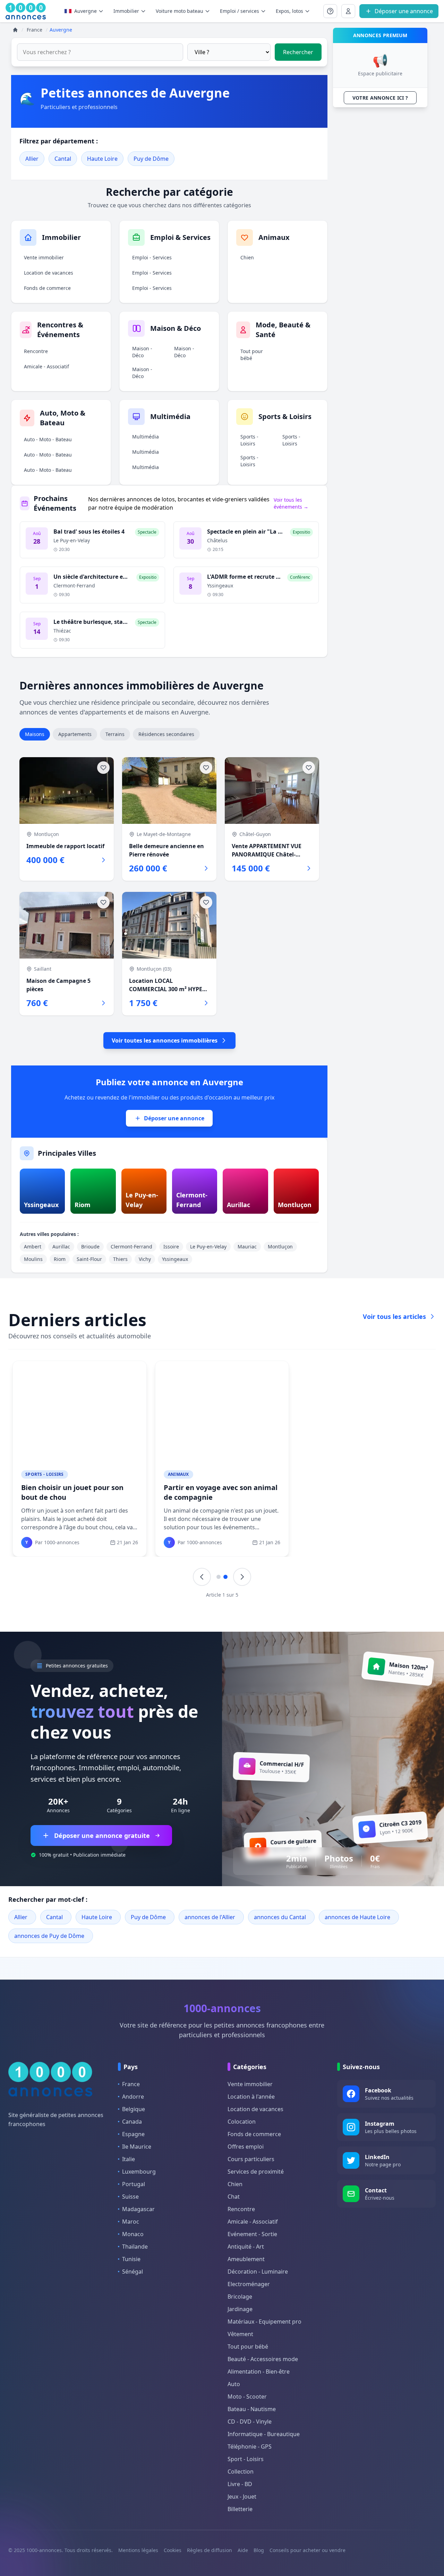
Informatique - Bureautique (264, 2434)
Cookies (173, 2550)
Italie (129, 2159)
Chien (247, 257)
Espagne (133, 2134)
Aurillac (61, 1247)
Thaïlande (135, 2247)
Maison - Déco (142, 352)
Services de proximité (256, 2172)
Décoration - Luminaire (258, 2272)
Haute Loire (102, 159)
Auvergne (86, 11)
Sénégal (133, 2272)
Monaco (133, 2234)
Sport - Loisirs (246, 2459)
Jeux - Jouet (242, 2496)
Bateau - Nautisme (252, 2409)
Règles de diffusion (210, 2550)
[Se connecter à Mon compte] (330, 11)
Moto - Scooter (247, 2397)
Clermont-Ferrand (131, 1247)
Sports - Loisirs (249, 440)
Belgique (134, 2109)
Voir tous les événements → (291, 503)
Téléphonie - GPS (250, 2447)
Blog (259, 2550)
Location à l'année (251, 2097)
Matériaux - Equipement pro (264, 2322)
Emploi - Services (152, 257)
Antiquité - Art (246, 2247)
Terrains (115, 734)
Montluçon (280, 1247)
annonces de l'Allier (210, 1917)
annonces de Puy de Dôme (49, 1936)
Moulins (33, 1259)
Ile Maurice (137, 2147)
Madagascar (138, 2209)
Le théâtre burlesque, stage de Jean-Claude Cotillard (125, 622)
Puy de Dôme (151, 159)
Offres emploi (246, 2147)
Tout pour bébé (252, 355)
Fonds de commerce (47, 288)
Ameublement (246, 2259)
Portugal (134, 2184)
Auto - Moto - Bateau (48, 439)
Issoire (171, 1247)
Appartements (75, 734)
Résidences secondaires (166, 734)
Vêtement (240, 2334)
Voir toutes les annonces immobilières (165, 1040)
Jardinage (240, 2309)
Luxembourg (139, 2172)
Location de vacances (49, 273)
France (131, 2084)
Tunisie (131, 2259)
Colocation (242, 2122)
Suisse (130, 2197)
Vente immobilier (44, 257)
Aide (243, 2550)
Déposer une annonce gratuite (102, 1835)
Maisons (35, 734)
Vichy (145, 1259)
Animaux (178, 1474)
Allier (32, 159)
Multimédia (146, 437)
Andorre (133, 2097)
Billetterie (240, 2509)
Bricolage (240, 2297)
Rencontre (36, 351)
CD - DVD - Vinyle (250, 2422)
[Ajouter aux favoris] (103, 768)
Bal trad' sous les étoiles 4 (89, 532)
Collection (241, 2472)
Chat (234, 2197)
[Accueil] (15, 30)
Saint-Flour (89, 1259)
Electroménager (249, 2284)
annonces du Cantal (280, 1917)
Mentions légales (138, 2550)
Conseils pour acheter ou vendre (308, 2550)
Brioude (90, 1247)
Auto (234, 2384)
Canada (132, 2122)
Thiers (120, 1259)
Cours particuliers (251, 2159)
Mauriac (247, 1247)
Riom (60, 1259)
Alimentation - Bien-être (259, 2372)
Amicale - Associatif (46, 366)
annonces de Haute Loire (357, 1917)
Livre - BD (240, 2484)
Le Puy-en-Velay (208, 1247)
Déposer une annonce (174, 1118)
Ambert (33, 1247)
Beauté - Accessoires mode (263, 2359)
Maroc (131, 2222)
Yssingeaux (175, 1259)
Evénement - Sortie (252, 2234)
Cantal (63, 159)
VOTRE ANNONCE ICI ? (380, 98)
